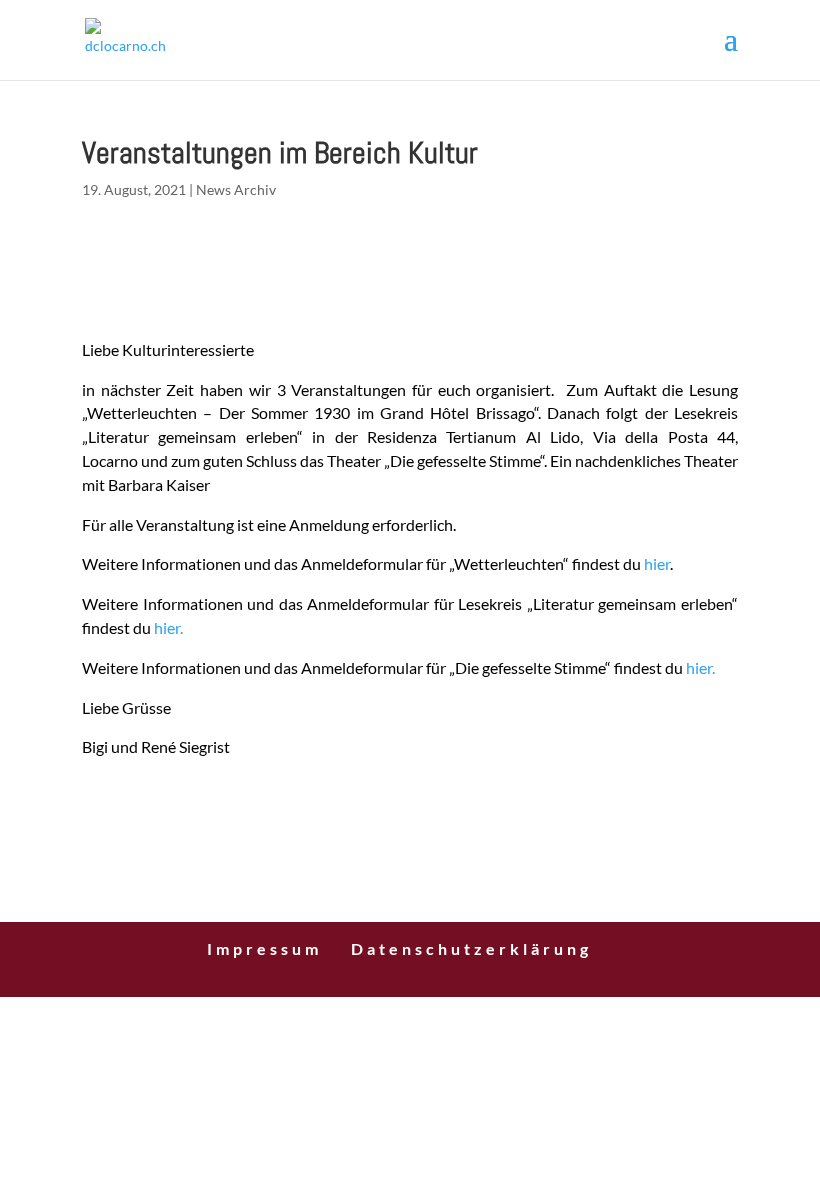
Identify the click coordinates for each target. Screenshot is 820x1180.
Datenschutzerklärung (471, 948)
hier (657, 563)
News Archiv (236, 189)
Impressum (264, 948)
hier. (168, 627)
